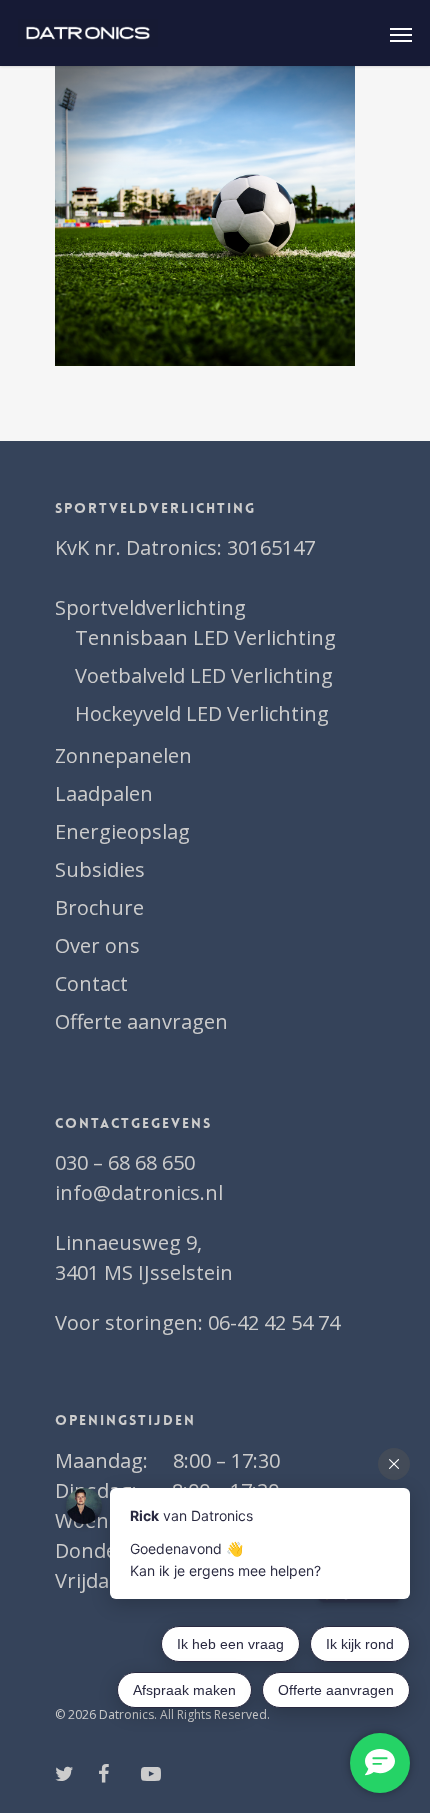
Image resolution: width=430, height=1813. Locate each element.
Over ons (97, 945)
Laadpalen (104, 793)
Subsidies (100, 869)
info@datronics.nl (139, 1192)
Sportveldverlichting (150, 607)
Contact (91, 983)
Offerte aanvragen (141, 1021)
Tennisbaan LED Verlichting (205, 637)
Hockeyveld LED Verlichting (202, 713)
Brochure (99, 907)
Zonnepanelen (123, 755)
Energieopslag (122, 831)
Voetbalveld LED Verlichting (204, 675)
